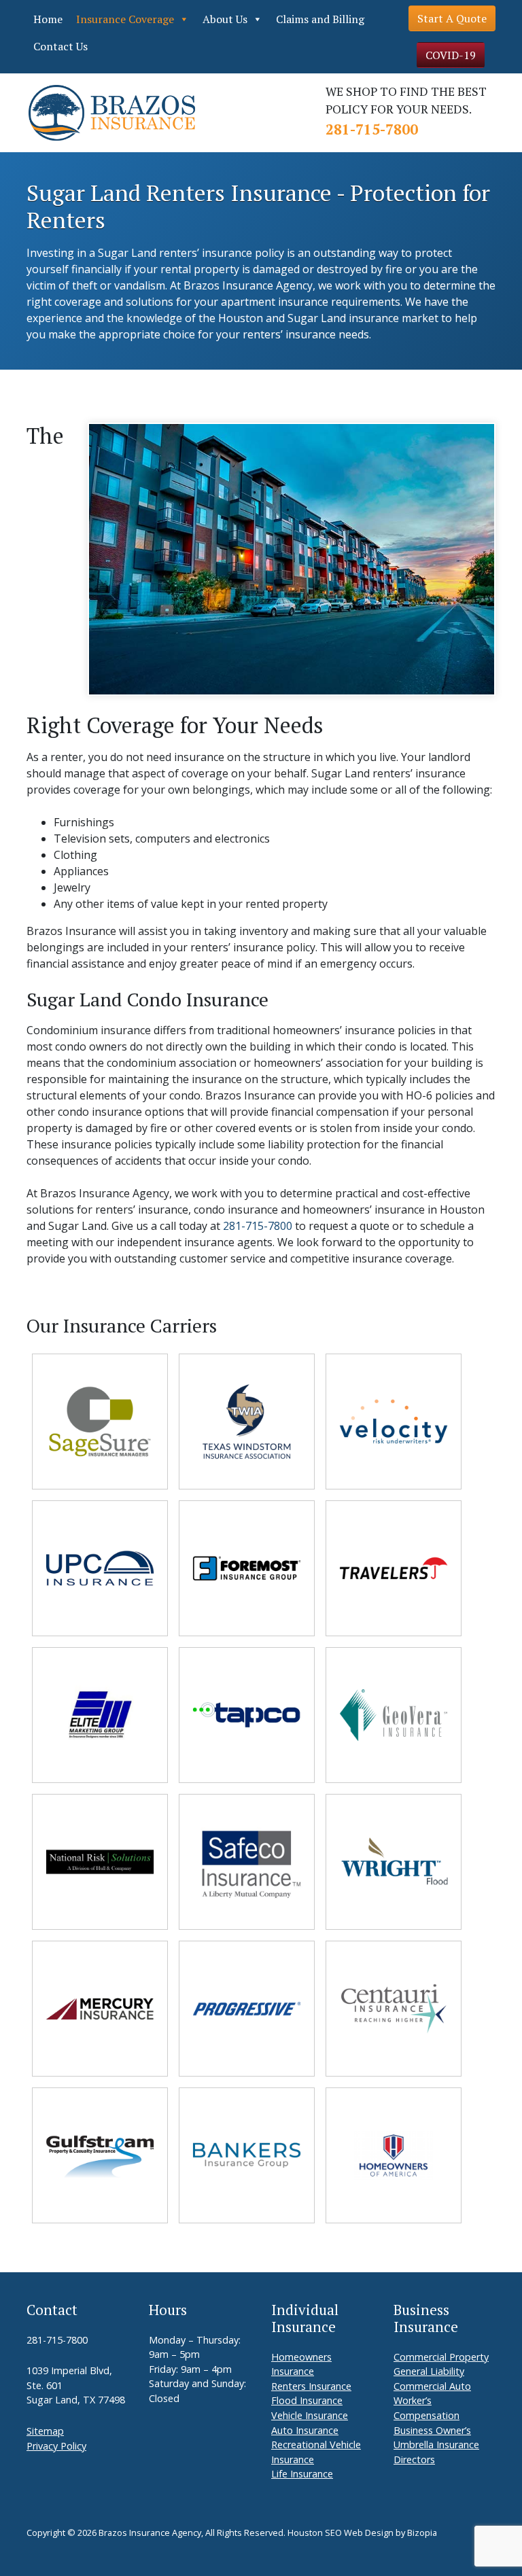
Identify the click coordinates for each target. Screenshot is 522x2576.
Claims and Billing (320, 19)
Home (48, 19)
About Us (225, 19)
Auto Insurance (305, 2430)
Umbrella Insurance (436, 2445)
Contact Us (60, 46)
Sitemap (45, 2431)
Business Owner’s (432, 2430)
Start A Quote (452, 18)
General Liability (429, 2371)
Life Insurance (302, 2474)
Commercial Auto (432, 2386)
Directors (414, 2459)
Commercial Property (441, 2357)
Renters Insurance (311, 2386)
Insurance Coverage (125, 19)
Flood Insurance (307, 2400)
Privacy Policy (56, 2446)
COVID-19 (451, 55)
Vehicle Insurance (310, 2415)
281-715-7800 (372, 129)
